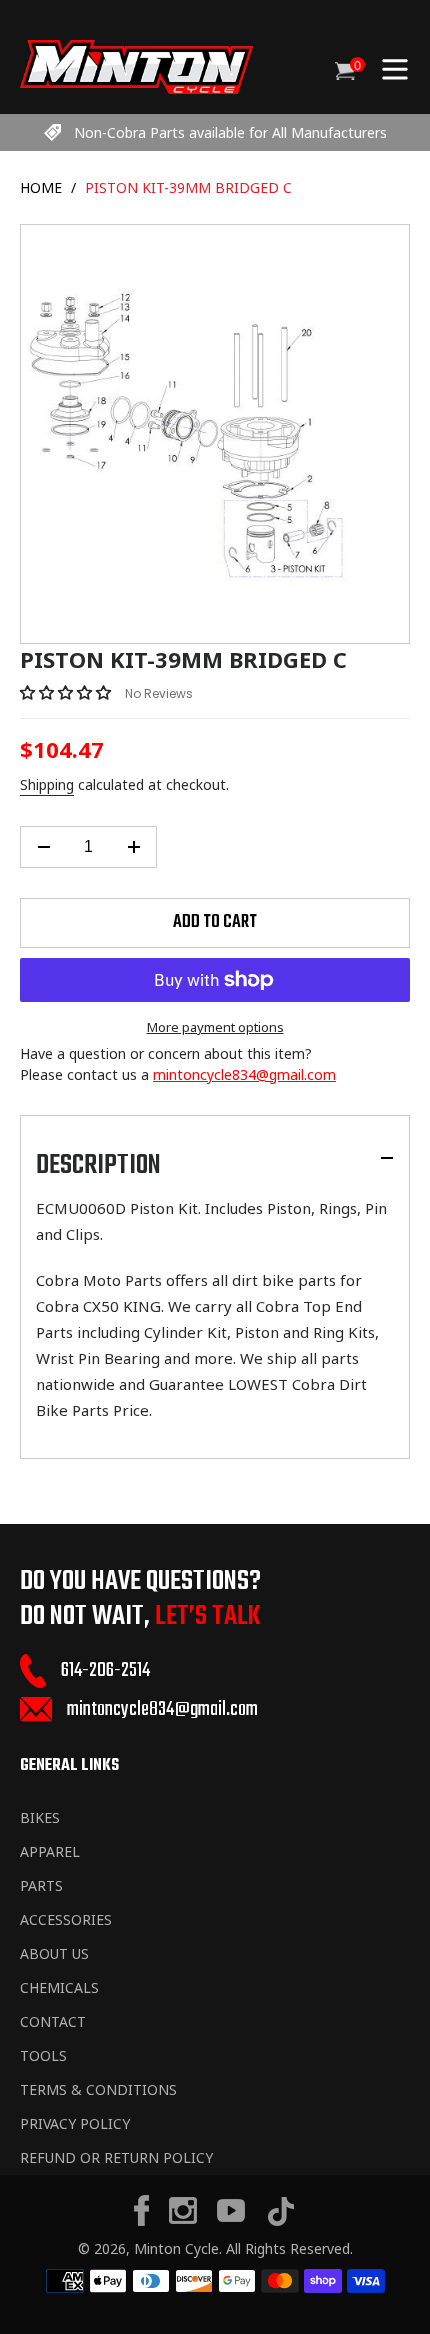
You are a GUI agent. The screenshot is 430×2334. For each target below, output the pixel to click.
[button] (67, 692)
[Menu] (395, 67)
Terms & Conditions (98, 2089)
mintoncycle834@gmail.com (244, 1074)
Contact (53, 2021)
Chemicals (59, 1987)
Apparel (50, 1851)
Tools (43, 2055)
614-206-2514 (105, 1670)
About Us (54, 1953)
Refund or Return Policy (116, 2157)
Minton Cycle (176, 2248)
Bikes (40, 1817)
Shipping (47, 784)
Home (41, 187)
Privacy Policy (75, 2123)
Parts (41, 1885)
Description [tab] (98, 1165)
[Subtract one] (43, 847)
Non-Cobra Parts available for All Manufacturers (230, 132)
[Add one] (133, 847)
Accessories (66, 1919)
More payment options (215, 1027)
